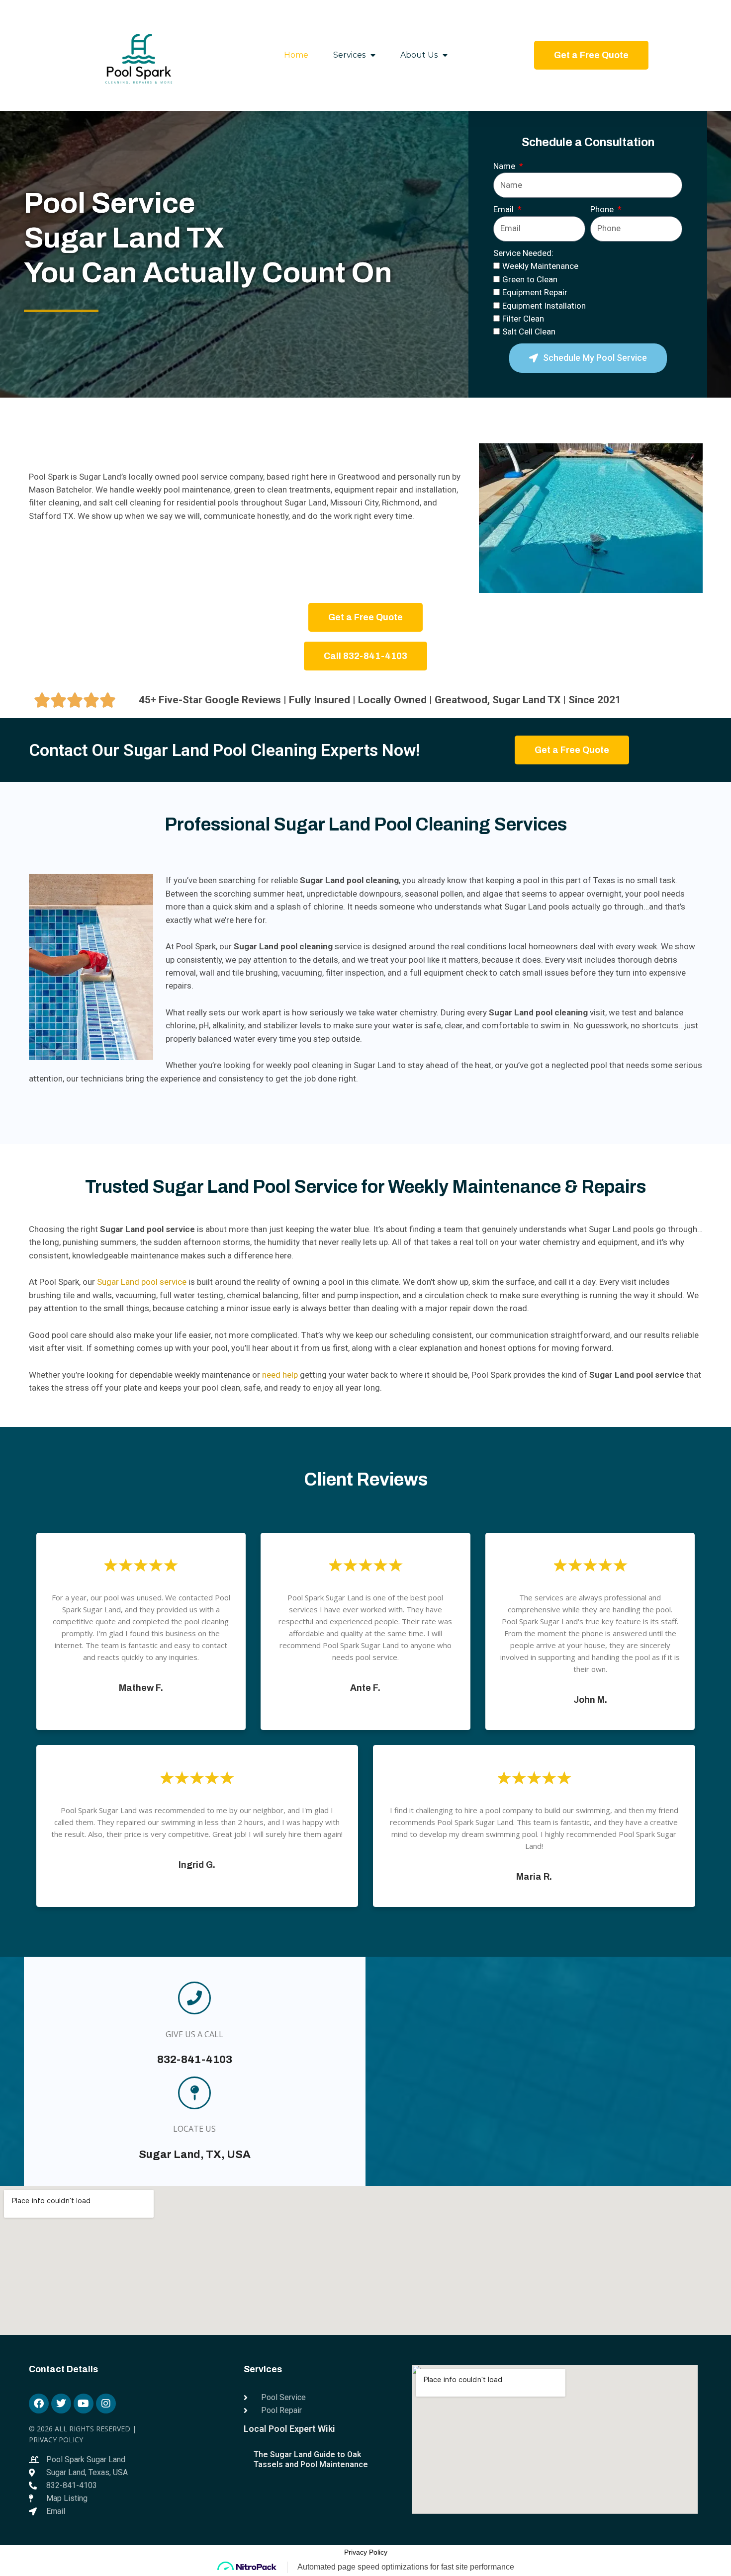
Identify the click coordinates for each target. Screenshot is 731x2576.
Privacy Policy (366, 2552)
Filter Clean (523, 319)
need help (280, 1375)
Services (349, 55)
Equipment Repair (535, 292)
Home (296, 55)
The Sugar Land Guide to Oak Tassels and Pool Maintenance (311, 2459)
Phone (603, 209)
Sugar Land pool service (142, 1282)
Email (504, 209)
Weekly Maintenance (540, 266)
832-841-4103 (195, 2060)
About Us (419, 55)
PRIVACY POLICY (56, 2440)
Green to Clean (530, 279)
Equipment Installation (544, 306)
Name (505, 166)
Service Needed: (523, 253)
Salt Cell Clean (529, 332)
